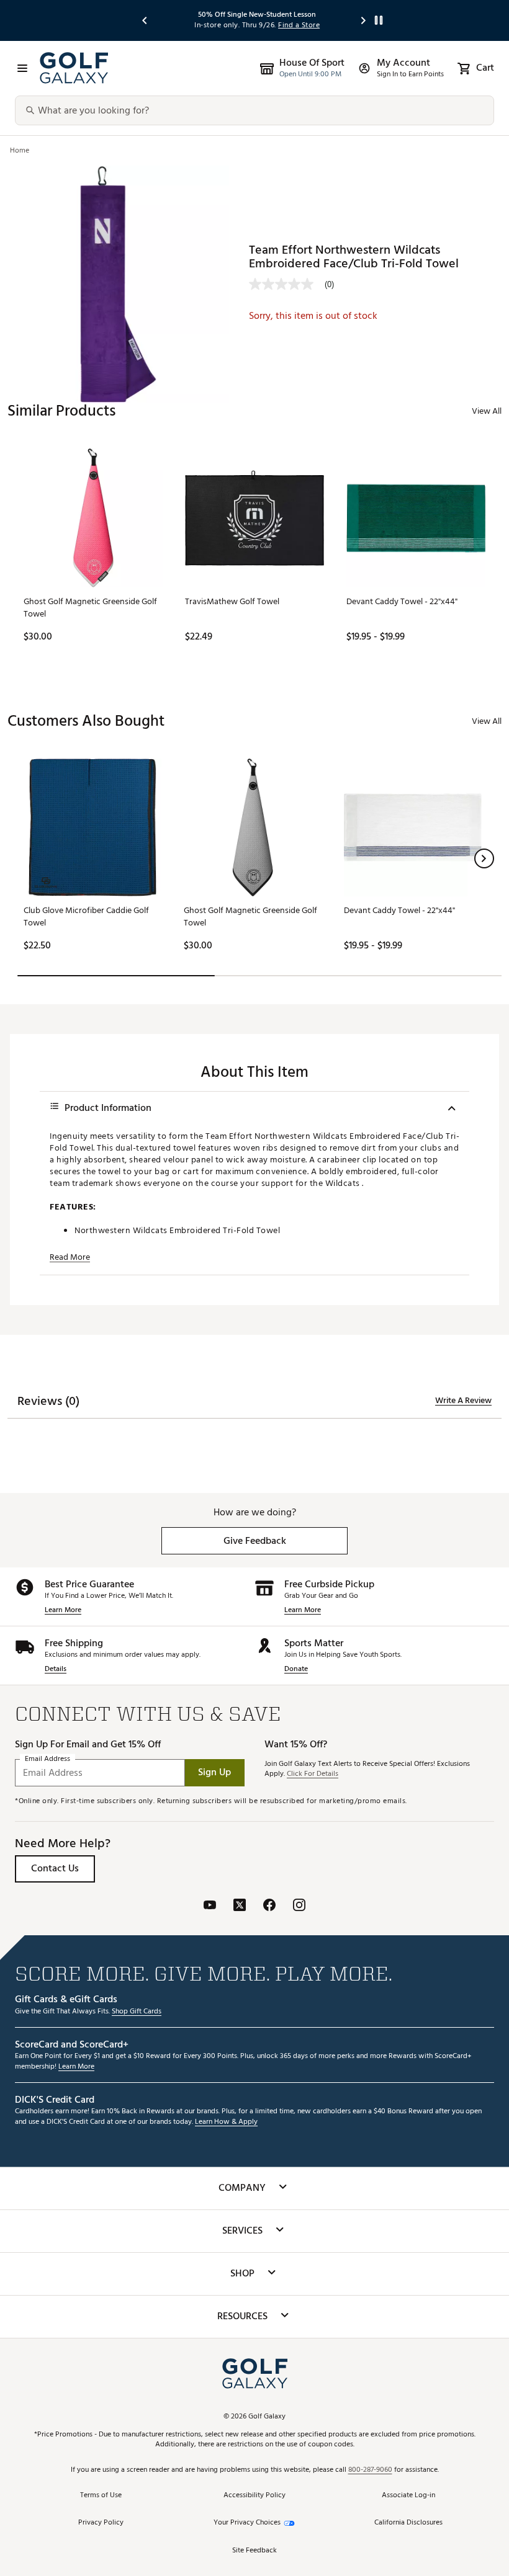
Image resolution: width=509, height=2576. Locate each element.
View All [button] (487, 411)
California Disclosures (408, 2523)
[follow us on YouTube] (210, 1906)
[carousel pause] (379, 20)
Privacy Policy (101, 2523)
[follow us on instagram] (299, 1906)
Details (56, 1669)
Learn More (63, 1611)
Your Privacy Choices (247, 2523)
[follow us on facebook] (269, 1906)
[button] (484, 858)
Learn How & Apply (226, 2122)
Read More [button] (70, 1257)
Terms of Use (101, 2496)
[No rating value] (287, 284)
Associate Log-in (408, 2496)
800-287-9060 (370, 2470)
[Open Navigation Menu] (22, 68)
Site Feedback (254, 2551)
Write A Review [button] (463, 1401)
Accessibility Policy (254, 2496)
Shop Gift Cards (137, 2012)
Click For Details (313, 1774)
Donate (296, 1669)
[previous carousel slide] (145, 20)
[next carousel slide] (364, 20)
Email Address (47, 1759)
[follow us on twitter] (240, 1906)
